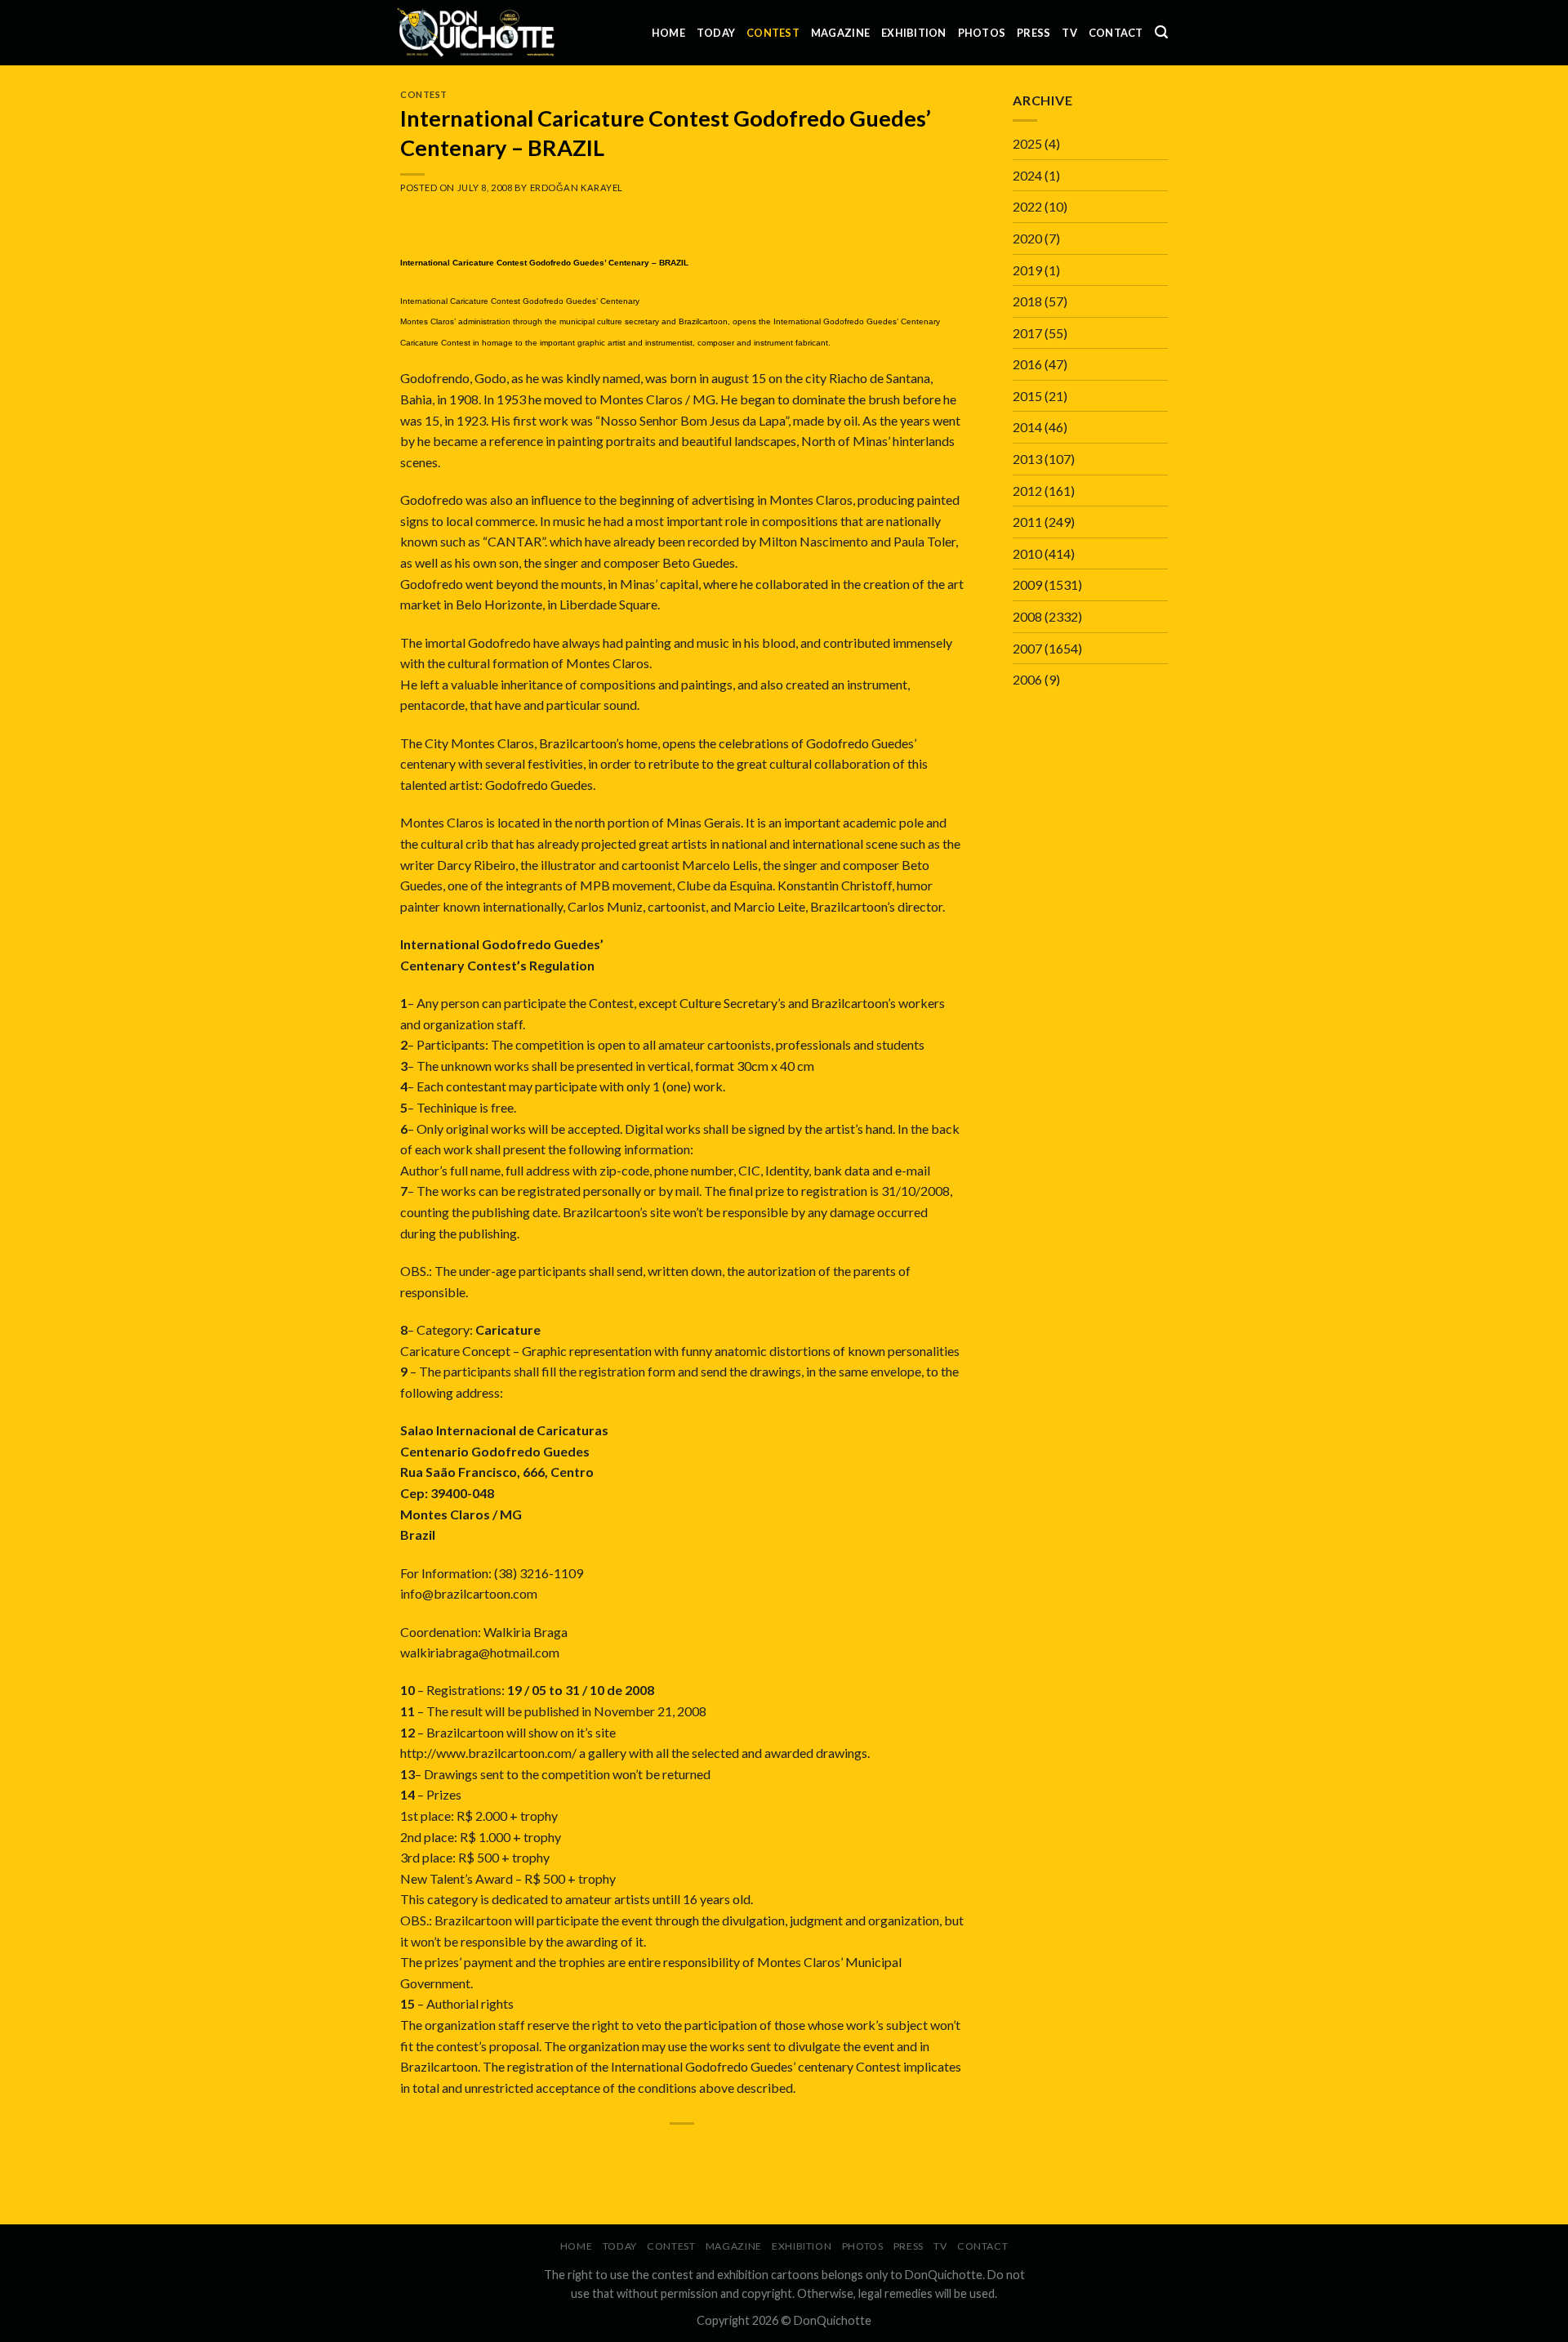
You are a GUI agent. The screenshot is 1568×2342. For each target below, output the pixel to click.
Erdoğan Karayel (577, 187)
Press (1033, 33)
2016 (1027, 364)
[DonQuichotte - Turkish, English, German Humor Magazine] (476, 32)
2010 (1027, 553)
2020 (1027, 238)
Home (668, 33)
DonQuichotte (833, 2320)
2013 (1027, 459)
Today (716, 33)
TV (1069, 33)
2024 (1027, 175)
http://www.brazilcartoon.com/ (488, 1753)
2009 (1027, 584)
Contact (1116, 33)
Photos (982, 33)
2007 (1027, 648)
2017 (1027, 333)
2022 (1027, 206)
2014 (1027, 427)
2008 (1027, 616)
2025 (1027, 143)
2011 (1027, 522)
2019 (1027, 270)
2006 (1027, 679)
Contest (773, 33)
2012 (1027, 491)
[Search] (1161, 32)
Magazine (840, 33)
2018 (1027, 301)
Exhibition (914, 33)
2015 (1027, 396)
